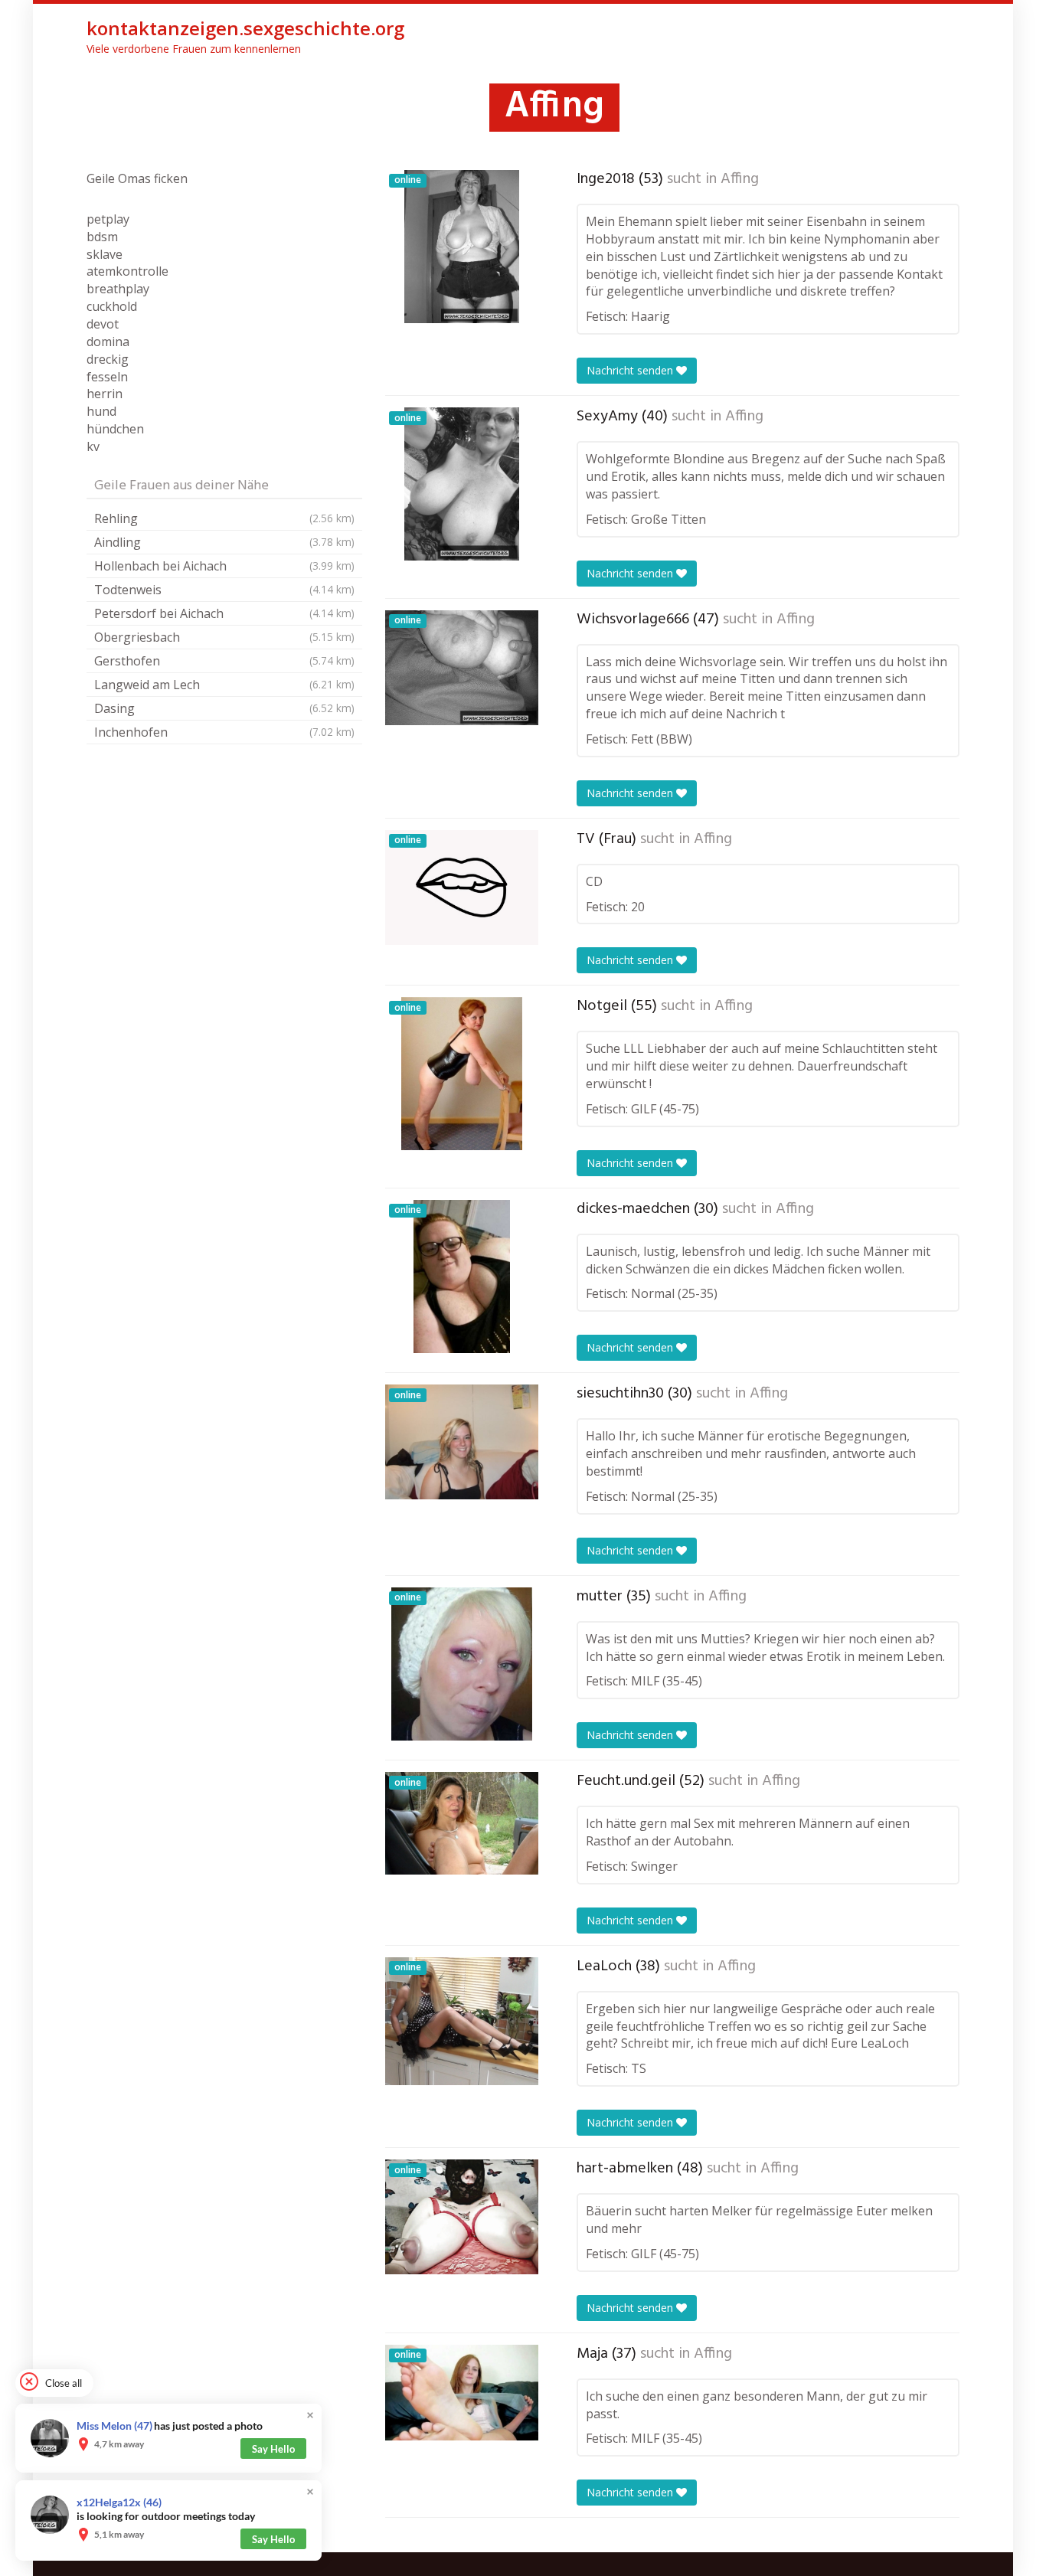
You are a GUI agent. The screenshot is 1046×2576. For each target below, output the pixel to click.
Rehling (224, 518)
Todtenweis (224, 590)
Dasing (224, 708)
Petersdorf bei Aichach (224, 613)
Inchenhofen (224, 732)
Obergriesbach (224, 637)
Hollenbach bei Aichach (224, 566)
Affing (740, 179)
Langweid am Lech (224, 685)
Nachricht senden (631, 370)
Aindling (224, 542)
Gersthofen (224, 661)
